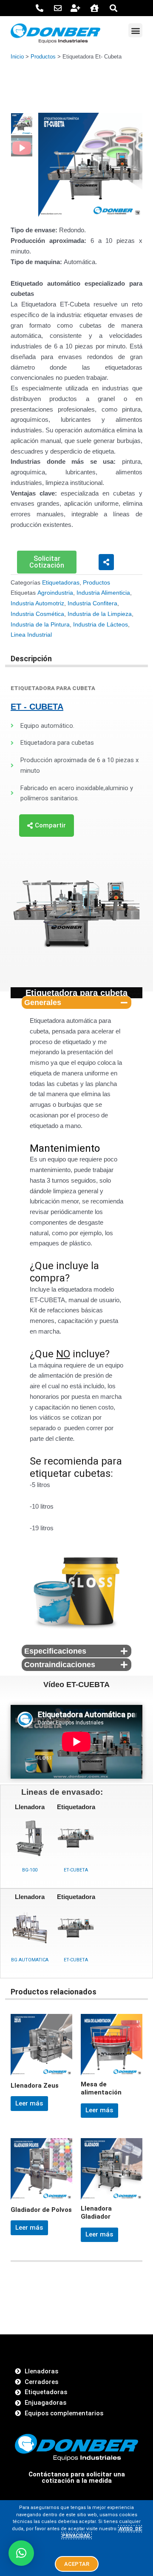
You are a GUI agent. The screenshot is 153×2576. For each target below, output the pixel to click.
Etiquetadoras (61, 583)
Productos (43, 57)
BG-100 (30, 1870)
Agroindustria (55, 593)
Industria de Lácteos (101, 625)
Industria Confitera (92, 603)
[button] (135, 30)
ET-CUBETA (76, 1870)
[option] (90, 165)
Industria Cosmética (37, 614)
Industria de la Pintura (40, 625)
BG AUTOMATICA (30, 1960)
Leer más (29, 2103)
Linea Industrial (31, 635)
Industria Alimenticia (103, 593)
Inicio (17, 57)
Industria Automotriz (37, 603)
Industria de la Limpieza (100, 614)
